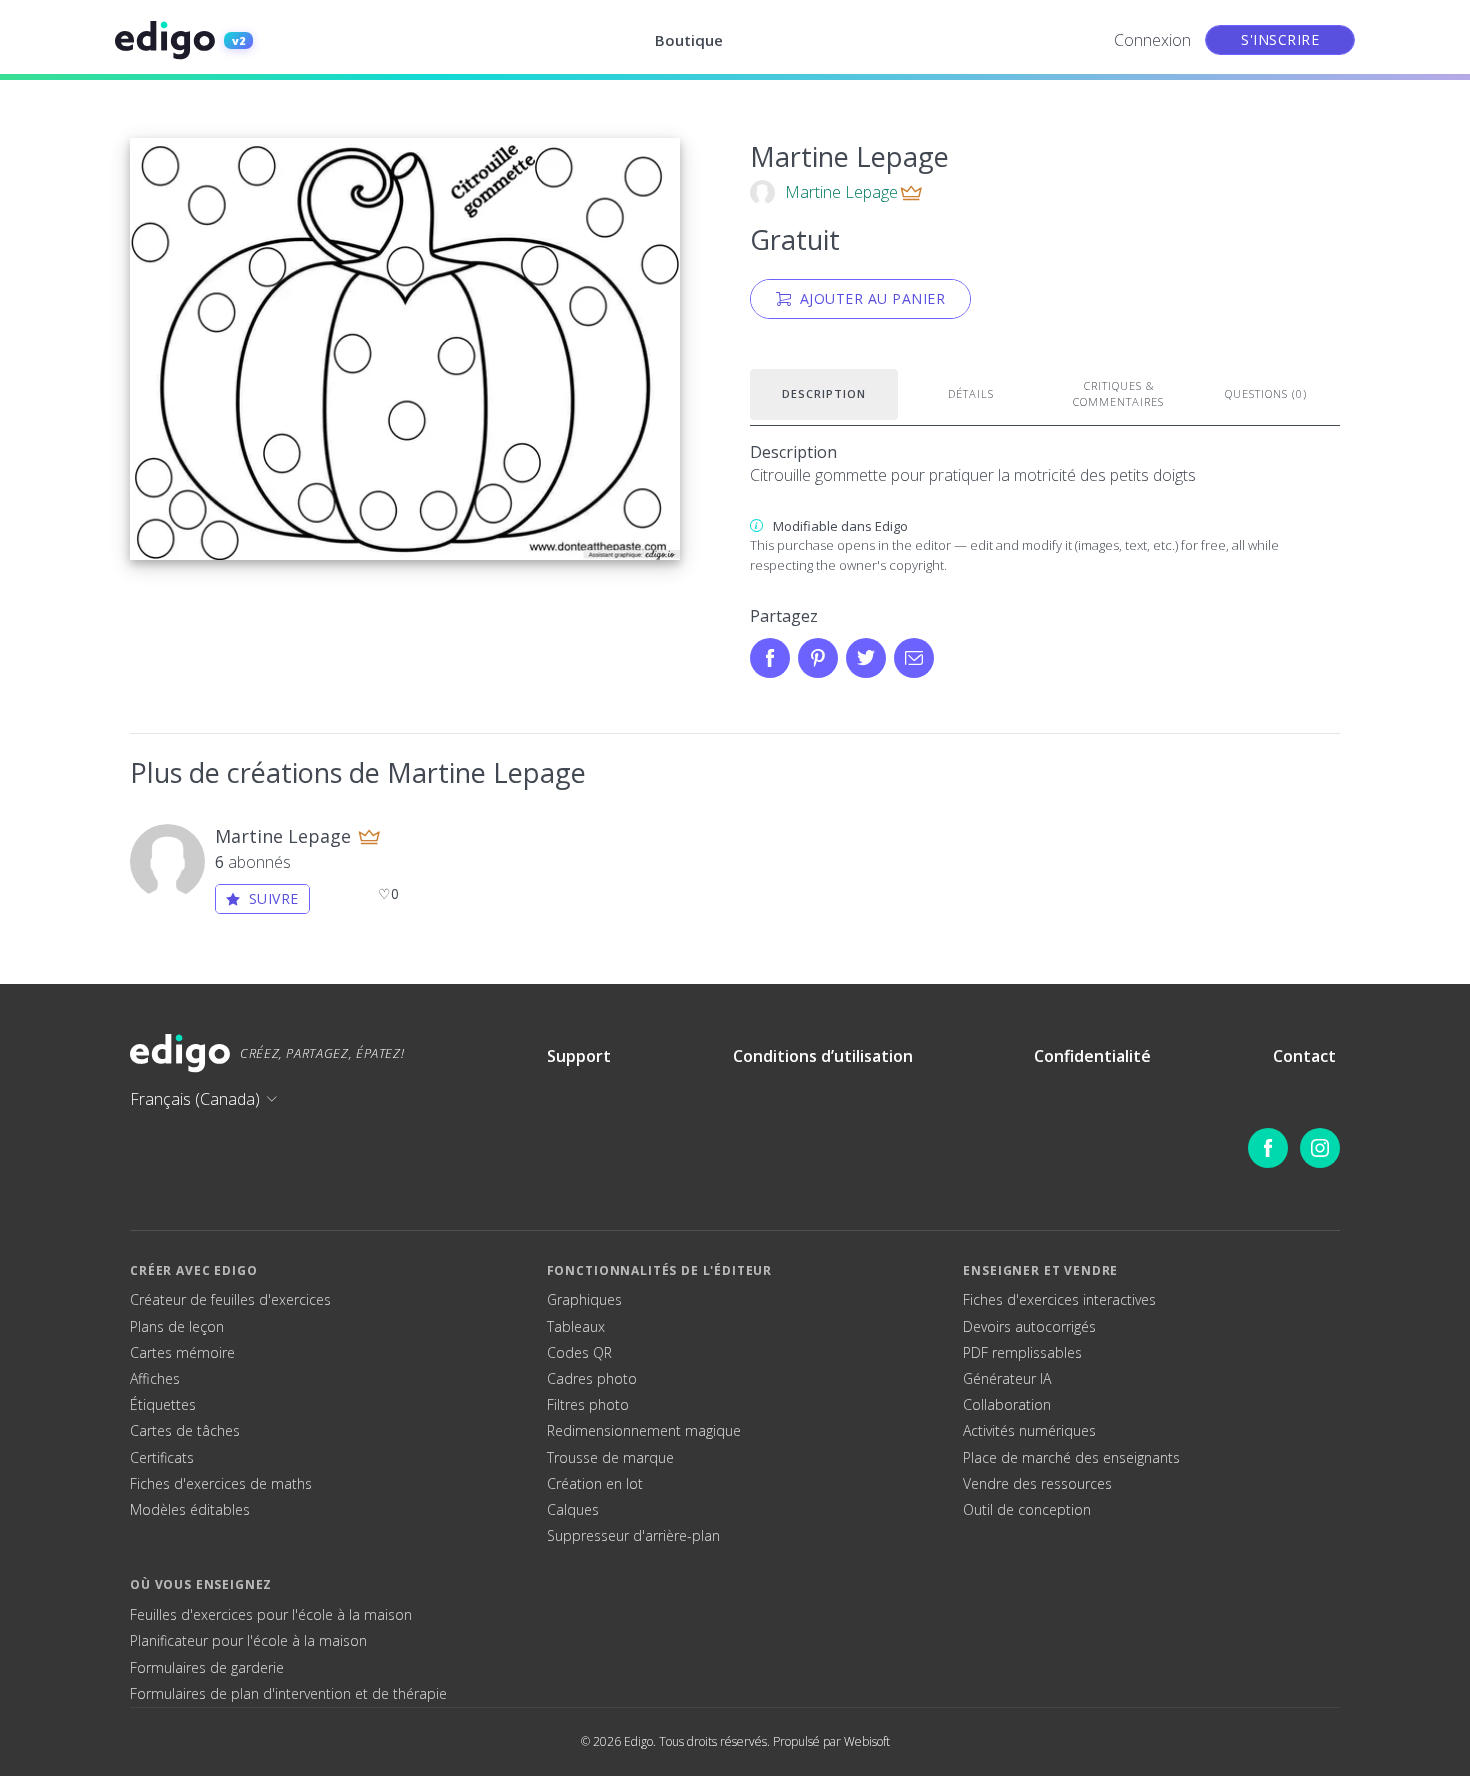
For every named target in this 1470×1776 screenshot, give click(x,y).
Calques (573, 1510)
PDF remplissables (1022, 1353)
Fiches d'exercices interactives (1059, 1300)
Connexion (1152, 40)
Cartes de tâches (185, 1431)
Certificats (162, 1458)
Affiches (155, 1379)
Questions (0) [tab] (1266, 393)
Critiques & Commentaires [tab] (1118, 394)
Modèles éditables (190, 1510)
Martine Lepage (841, 192)
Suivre (274, 898)
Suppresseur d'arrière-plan (633, 1536)
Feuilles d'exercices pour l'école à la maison (271, 1615)
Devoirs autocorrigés (1029, 1327)
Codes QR (579, 1353)
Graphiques (584, 1300)
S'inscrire (1280, 39)
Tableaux (576, 1327)
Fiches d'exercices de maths (221, 1484)
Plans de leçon (177, 1327)
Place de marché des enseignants (1071, 1458)
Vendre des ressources (1037, 1484)
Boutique (689, 40)
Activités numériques (1029, 1431)
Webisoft (867, 1741)
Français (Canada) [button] (195, 1099)
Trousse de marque (610, 1458)
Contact (1304, 1056)
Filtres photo (588, 1405)
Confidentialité (1092, 1056)
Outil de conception (1027, 1510)
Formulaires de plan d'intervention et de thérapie (288, 1694)
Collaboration (1007, 1405)
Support (579, 1056)
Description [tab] (824, 393)
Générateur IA (1007, 1379)
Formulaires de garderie (207, 1668)
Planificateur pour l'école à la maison (248, 1641)
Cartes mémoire (182, 1353)
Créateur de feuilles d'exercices (230, 1300)
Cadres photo (592, 1379)
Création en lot (595, 1484)
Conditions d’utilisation (823, 1056)
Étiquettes (163, 1405)
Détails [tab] (971, 393)
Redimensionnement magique (644, 1431)
